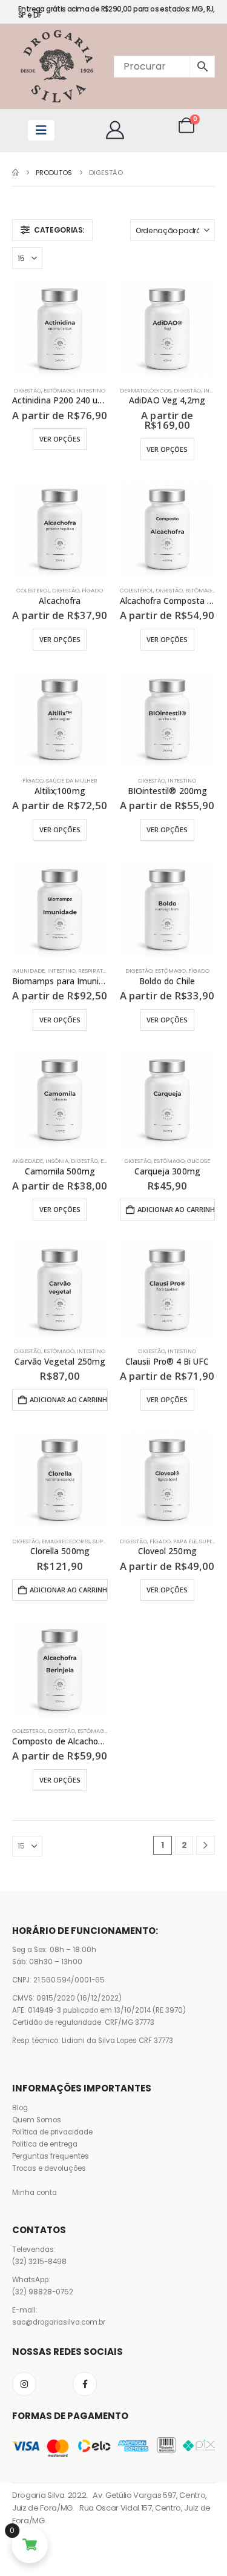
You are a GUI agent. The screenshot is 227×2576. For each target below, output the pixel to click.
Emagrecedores (66, 1541)
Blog (20, 2108)
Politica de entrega (45, 2144)
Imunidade (28, 971)
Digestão (28, 390)
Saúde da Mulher (72, 780)
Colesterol (33, 590)
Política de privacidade (52, 2132)
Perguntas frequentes (51, 2156)
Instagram (24, 2384)
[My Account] (115, 130)
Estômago (59, 390)
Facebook (85, 2384)
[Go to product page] (60, 329)
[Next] (206, 1845)
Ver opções (60, 439)
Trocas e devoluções (49, 2168)
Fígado (92, 590)
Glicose (199, 1161)
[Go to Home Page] (15, 173)
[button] (52, 230)
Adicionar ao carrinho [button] (176, 1209)
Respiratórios (99, 971)
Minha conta (35, 2193)
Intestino (91, 390)
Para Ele (185, 1541)
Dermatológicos (146, 390)
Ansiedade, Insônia (40, 1161)
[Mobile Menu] (41, 130)
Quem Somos (37, 2120)
